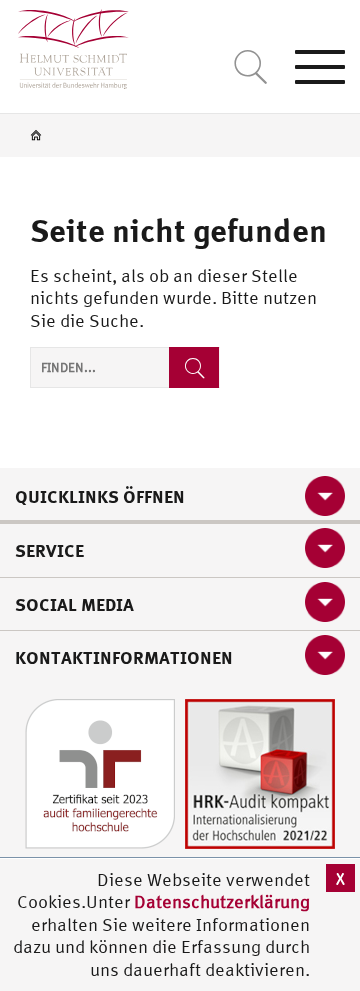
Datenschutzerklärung (222, 901)
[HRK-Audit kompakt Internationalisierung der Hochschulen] (260, 771)
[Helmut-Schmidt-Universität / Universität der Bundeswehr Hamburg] (64, 44)
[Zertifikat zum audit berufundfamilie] (100, 771)
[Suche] (194, 367)
